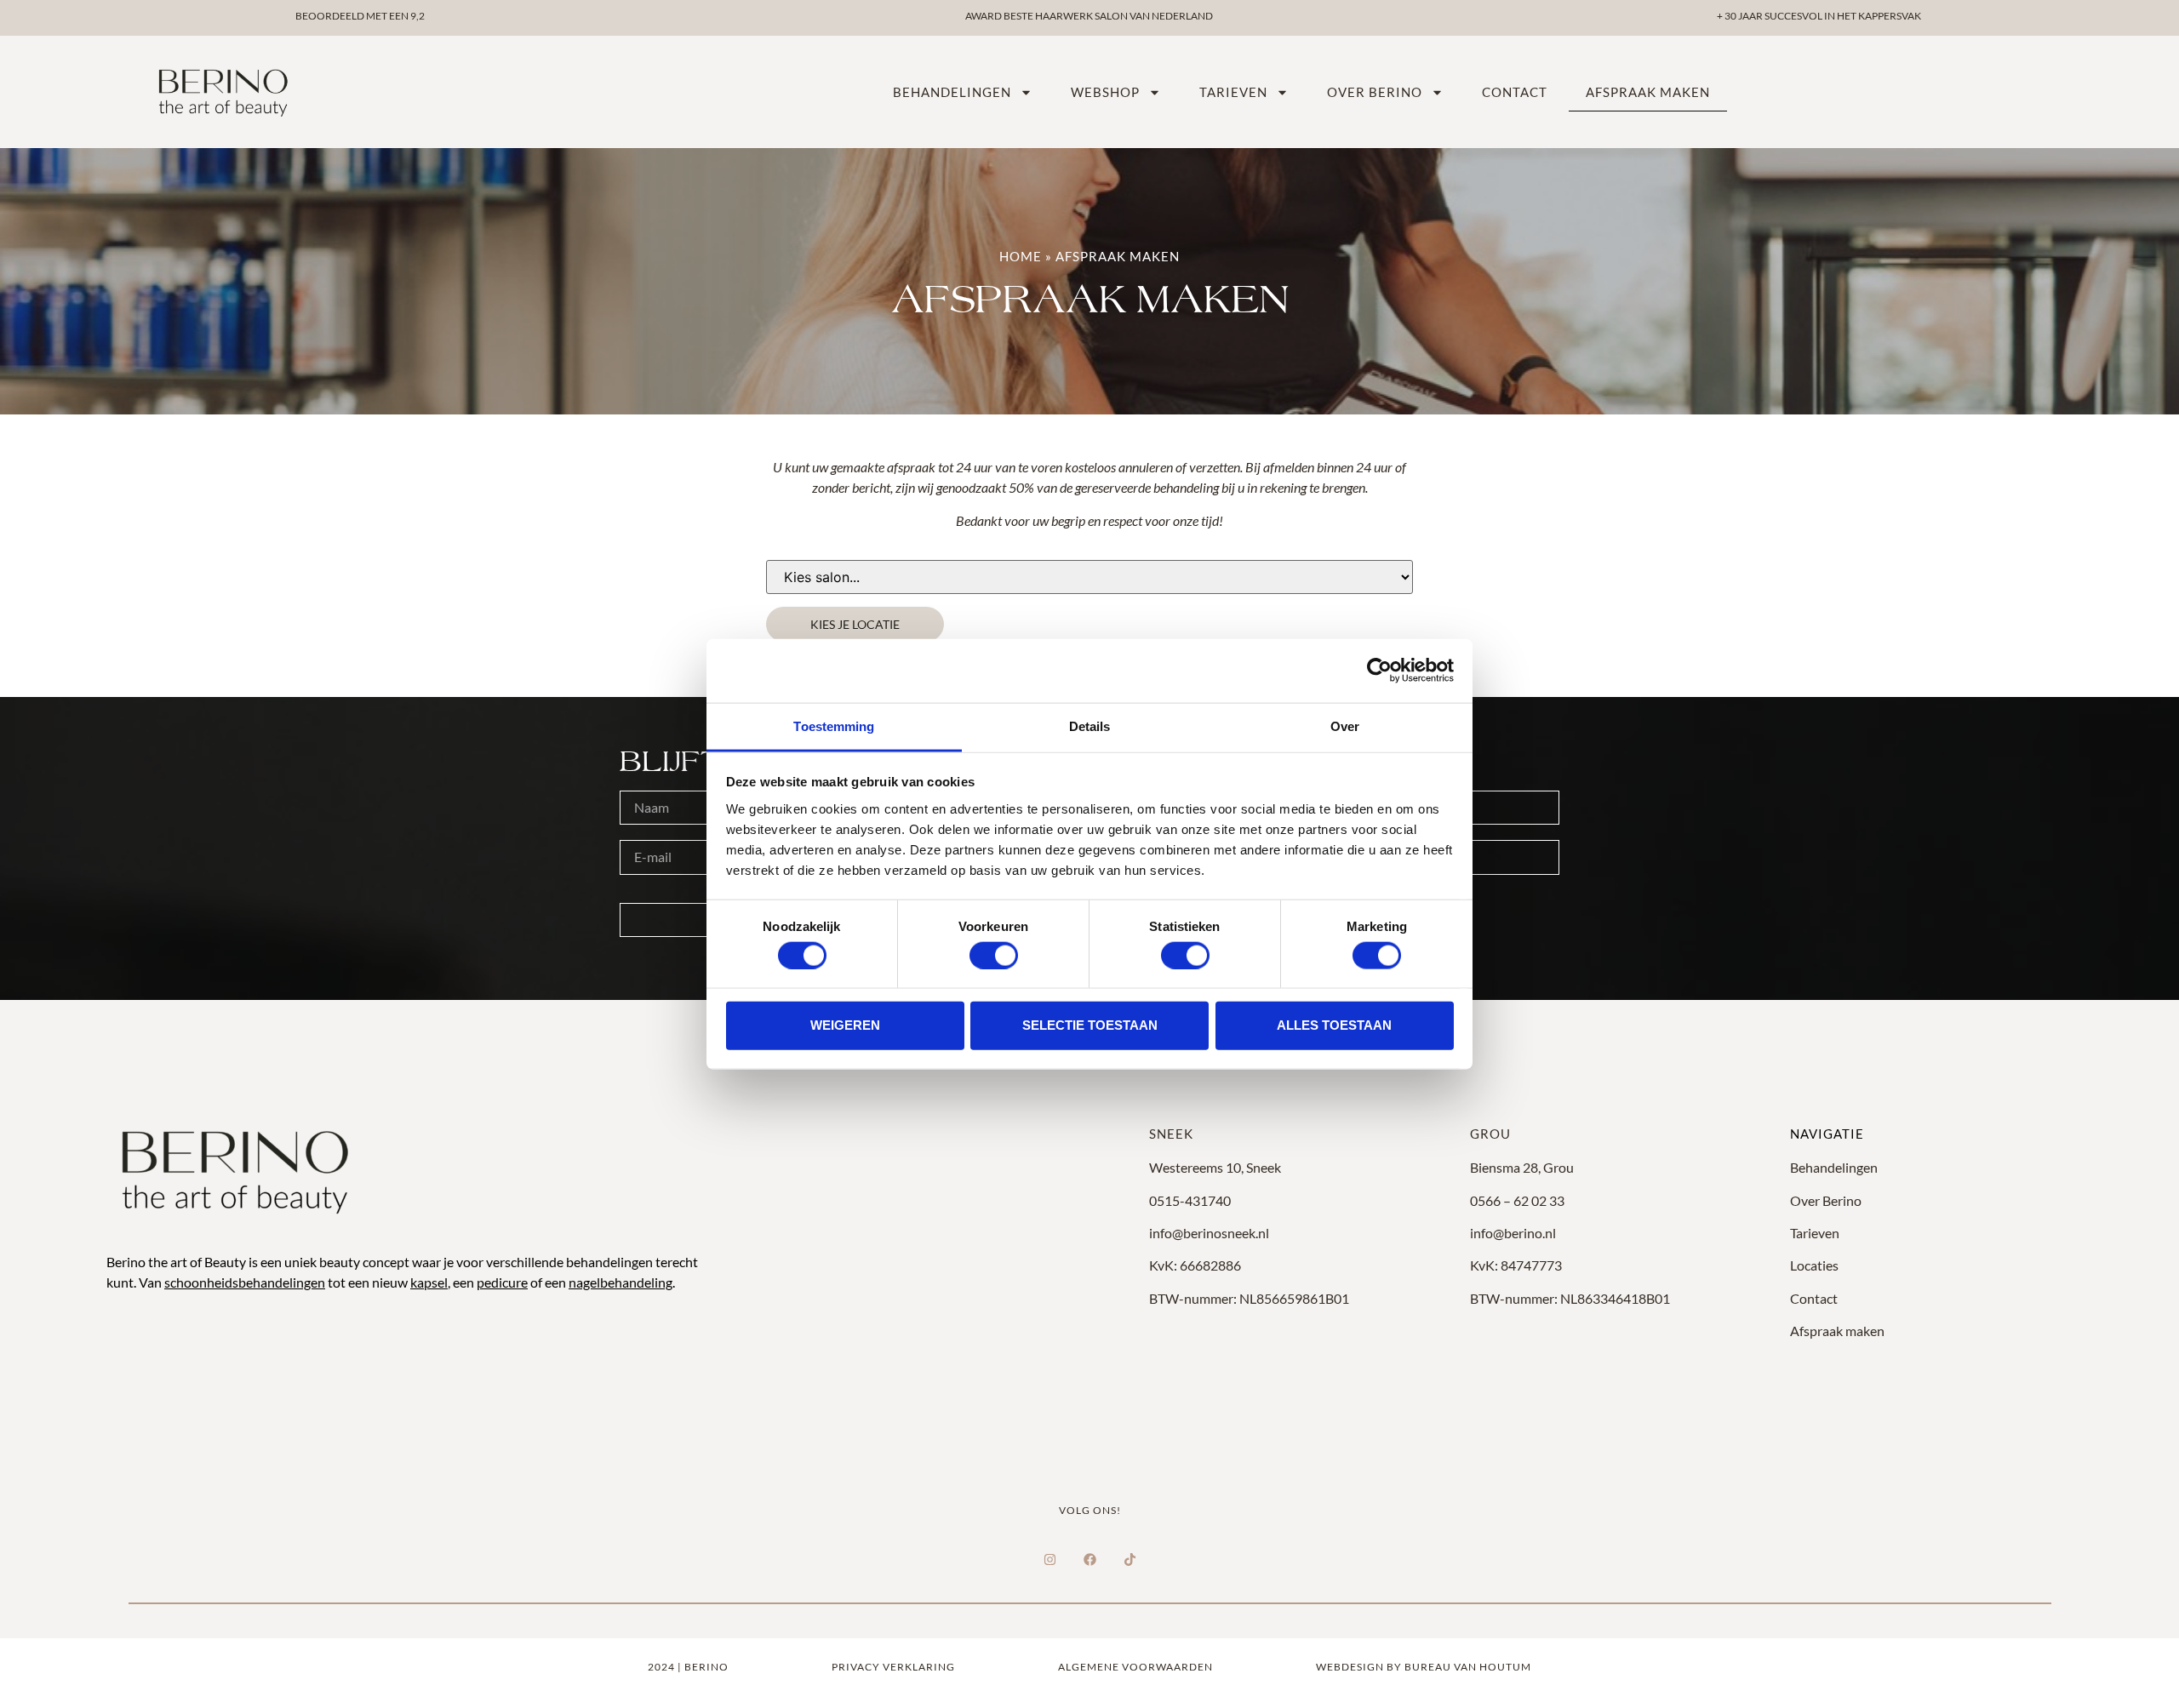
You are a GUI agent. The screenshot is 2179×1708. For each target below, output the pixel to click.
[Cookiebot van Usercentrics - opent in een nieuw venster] (1379, 671)
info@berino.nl (1513, 1233)
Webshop (1105, 92)
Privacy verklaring (893, 1667)
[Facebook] (1089, 1560)
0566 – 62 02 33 (1517, 1200)
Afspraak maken (1648, 92)
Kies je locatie (855, 624)
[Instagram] (1049, 1560)
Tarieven (1233, 92)
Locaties (1814, 1265)
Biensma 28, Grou (1522, 1167)
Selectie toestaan (1090, 1025)
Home (1021, 256)
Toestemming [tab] (834, 725)
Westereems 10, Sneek (1215, 1167)
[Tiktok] (1130, 1560)
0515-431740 (1190, 1200)
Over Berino (1826, 1200)
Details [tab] (1090, 725)
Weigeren (845, 1025)
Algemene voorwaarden (1135, 1667)
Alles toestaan (1334, 1025)
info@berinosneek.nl (1209, 1233)
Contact (1515, 92)
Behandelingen (952, 92)
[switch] (994, 955)
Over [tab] (1345, 725)
